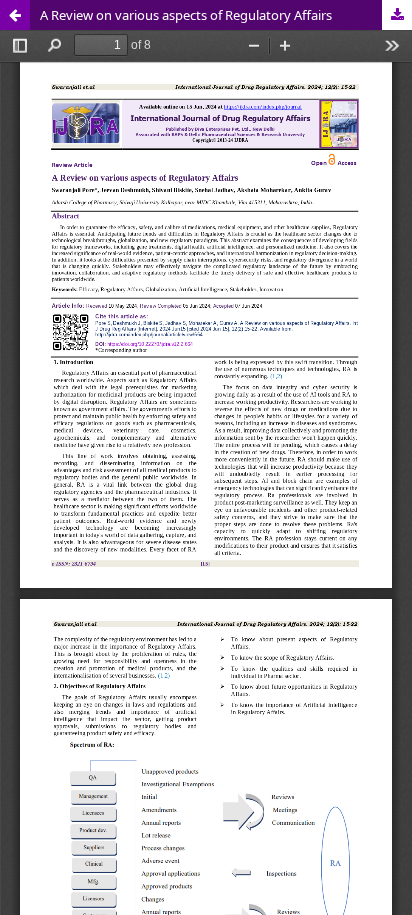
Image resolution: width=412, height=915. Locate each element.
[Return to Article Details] (15, 15)
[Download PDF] (397, 15)
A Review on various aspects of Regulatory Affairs (186, 15)
